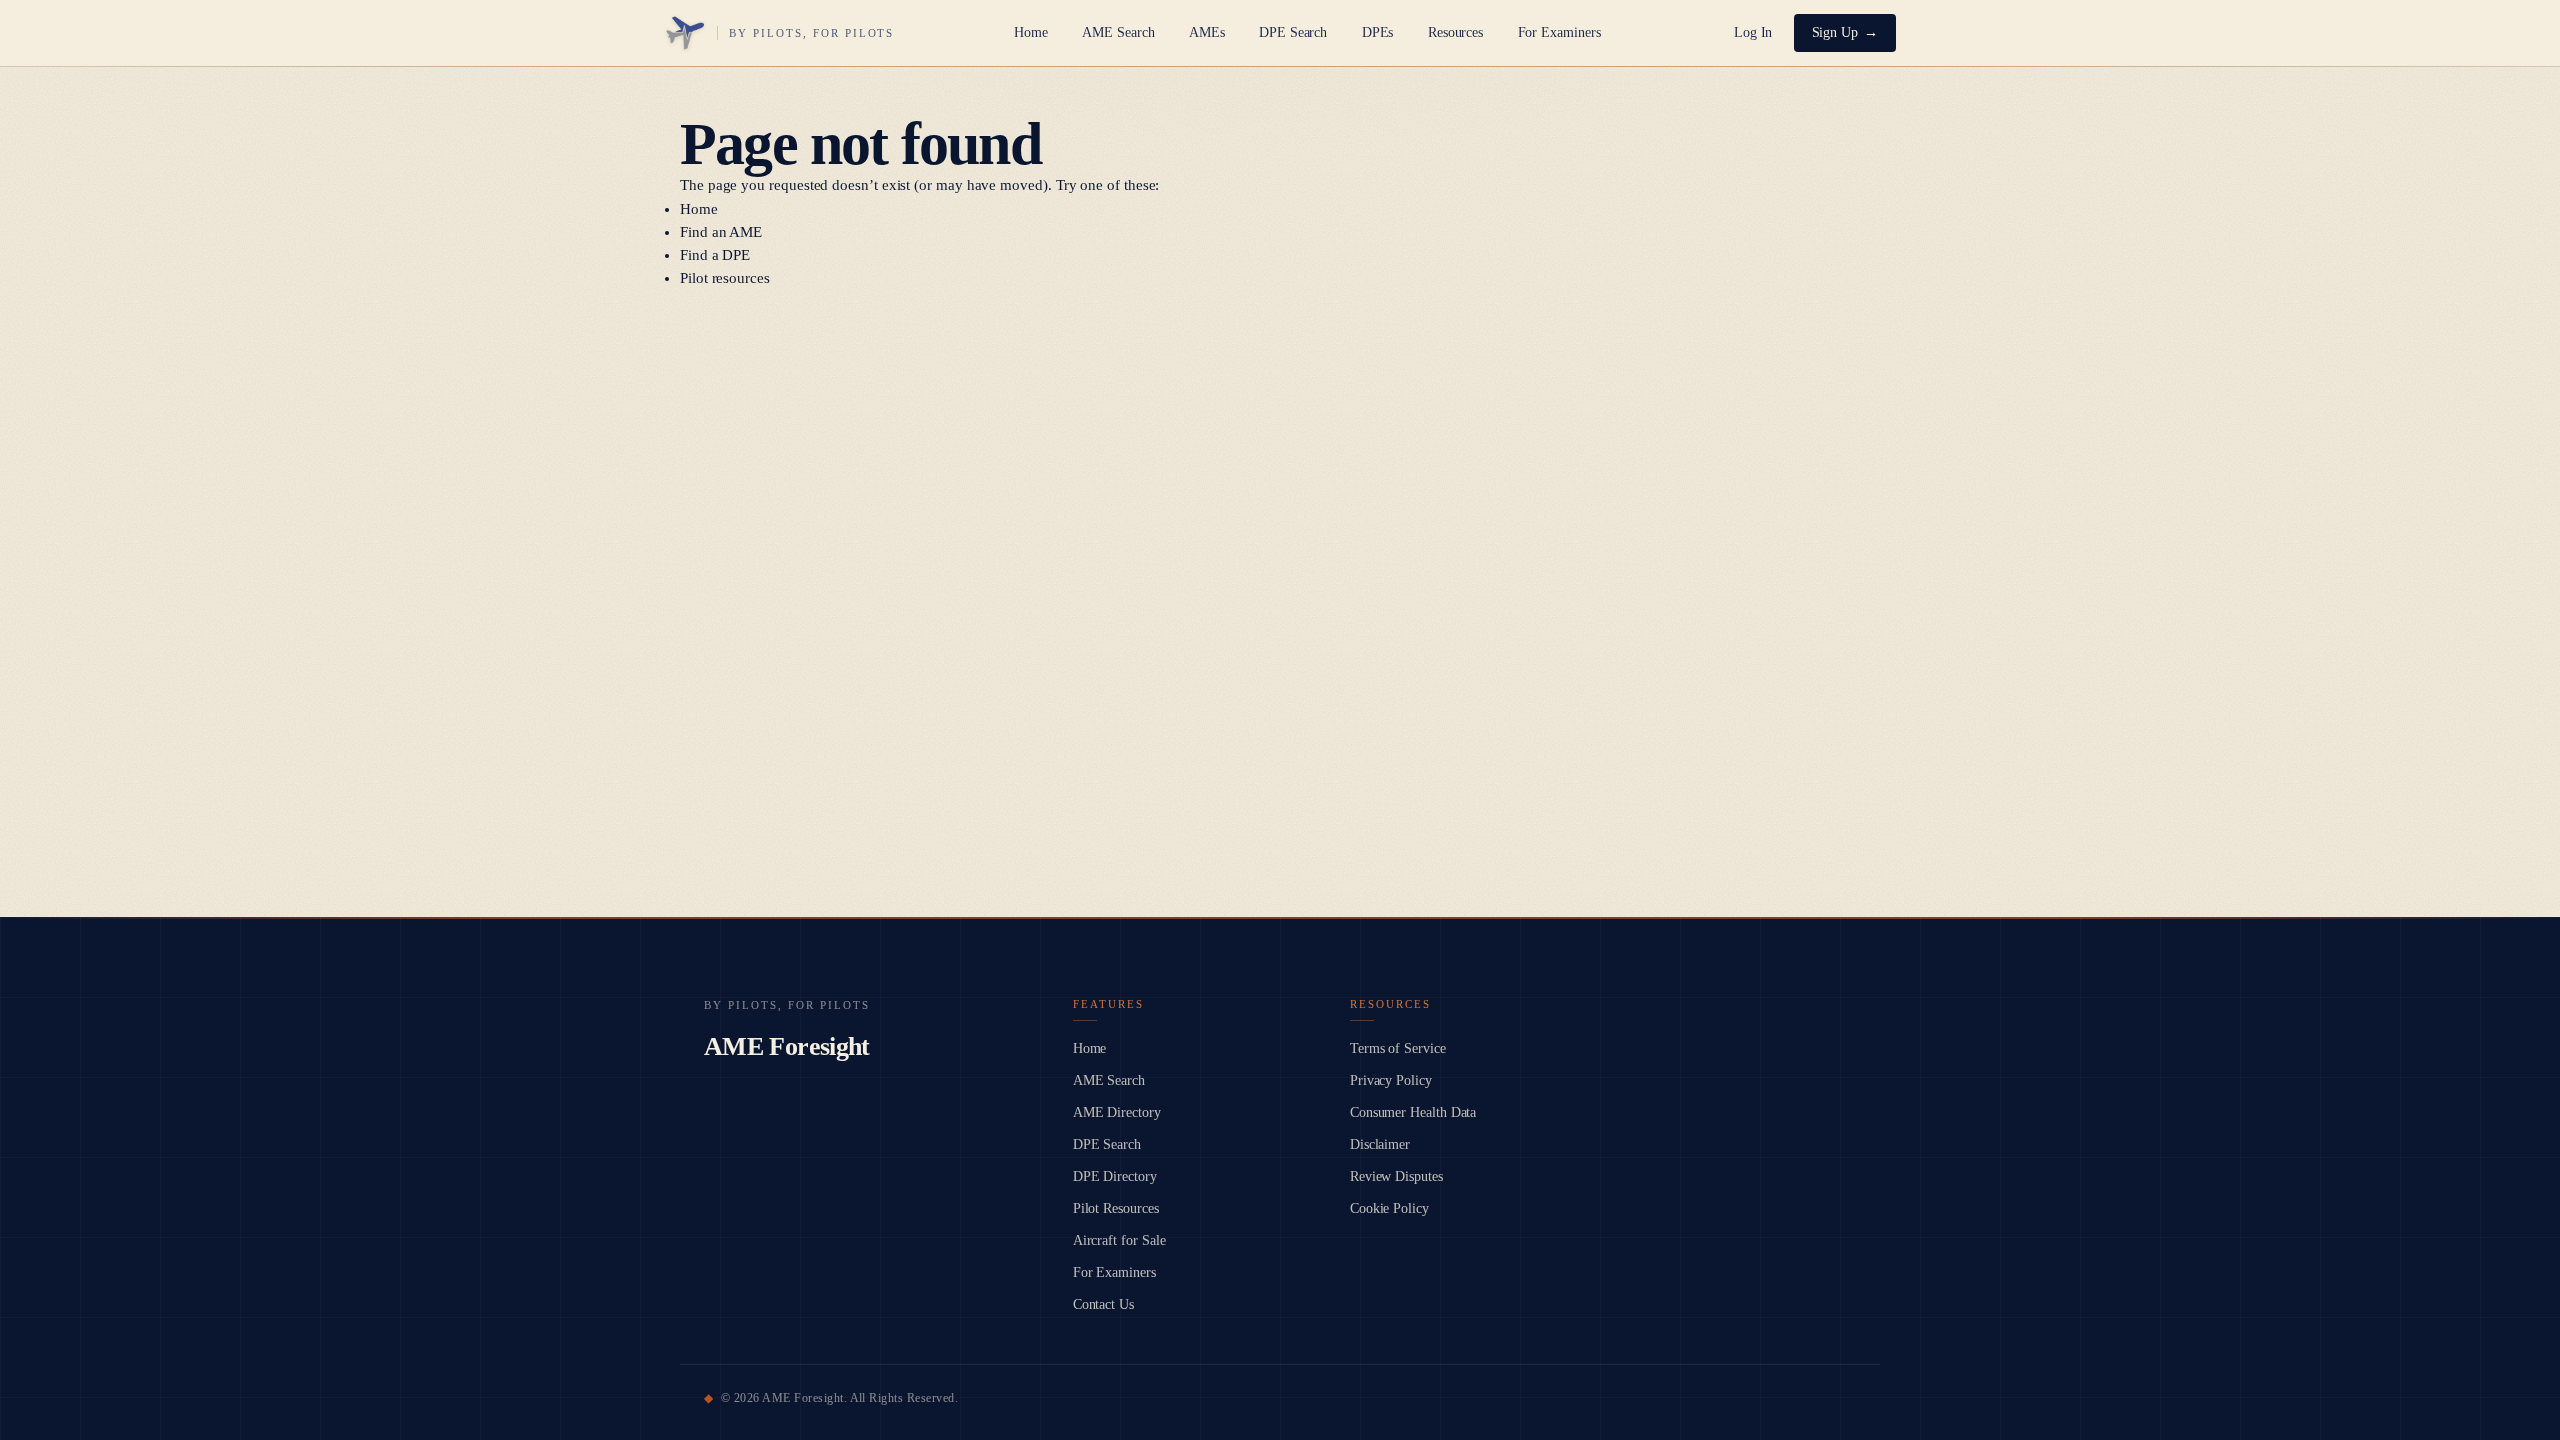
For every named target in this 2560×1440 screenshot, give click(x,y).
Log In (1753, 32)
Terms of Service (1398, 1048)
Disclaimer (1380, 1144)
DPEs (1378, 32)
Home (1031, 32)
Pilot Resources (1116, 1208)
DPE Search (1293, 32)
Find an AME (721, 232)
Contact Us (1103, 1304)
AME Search (1118, 32)
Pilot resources (725, 278)
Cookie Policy (1389, 1208)
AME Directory (1117, 1112)
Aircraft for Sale (1119, 1240)
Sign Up (1835, 32)
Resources (1455, 32)
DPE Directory (1115, 1176)
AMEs (1207, 32)
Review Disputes (1396, 1176)
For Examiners (1559, 32)
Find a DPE (715, 255)
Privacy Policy (1391, 1080)
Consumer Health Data (1413, 1112)
